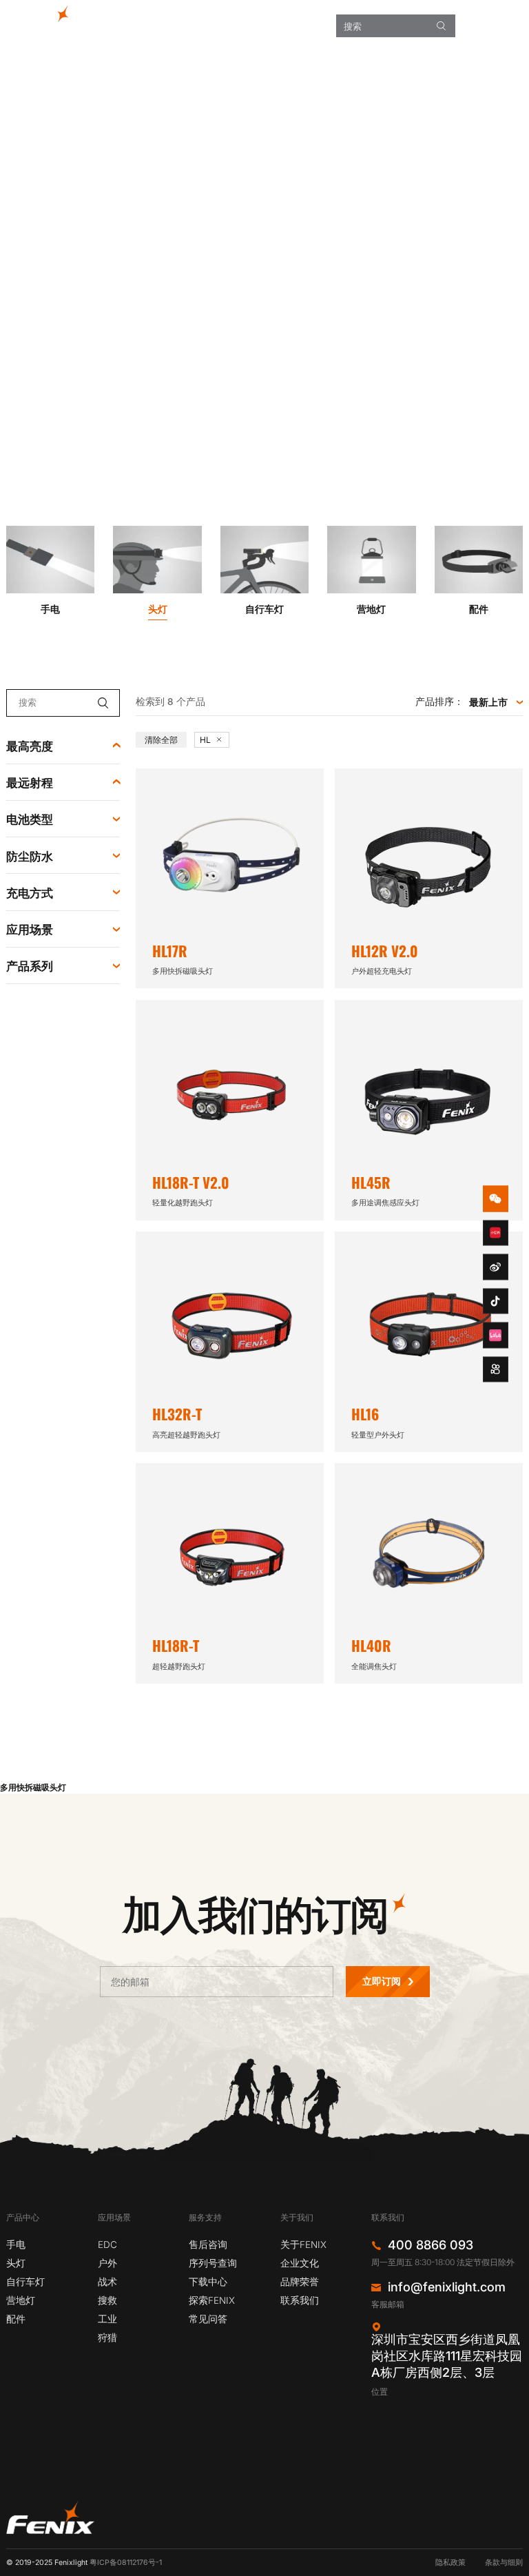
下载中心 (208, 2282)
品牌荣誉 (300, 2282)
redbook (496, 1233)
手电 (16, 2245)
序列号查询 (213, 2263)
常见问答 (208, 2319)
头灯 (16, 2263)
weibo (496, 1267)
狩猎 (107, 2338)
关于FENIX (303, 2245)
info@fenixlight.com (447, 2287)
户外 (107, 2263)
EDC (107, 2245)
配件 (16, 2319)
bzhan (496, 1336)
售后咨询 (208, 2245)
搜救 (107, 2300)
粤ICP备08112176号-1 (126, 2563)
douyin (496, 1301)
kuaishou (496, 1369)
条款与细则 (504, 2563)
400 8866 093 (431, 2245)
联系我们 (300, 2300)
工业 (107, 2319)
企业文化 (300, 2263)
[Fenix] (46, 18)
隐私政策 (450, 2563)
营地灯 (21, 2300)
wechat (496, 1199)
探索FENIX (212, 2300)
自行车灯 (25, 2282)
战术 (107, 2282)
